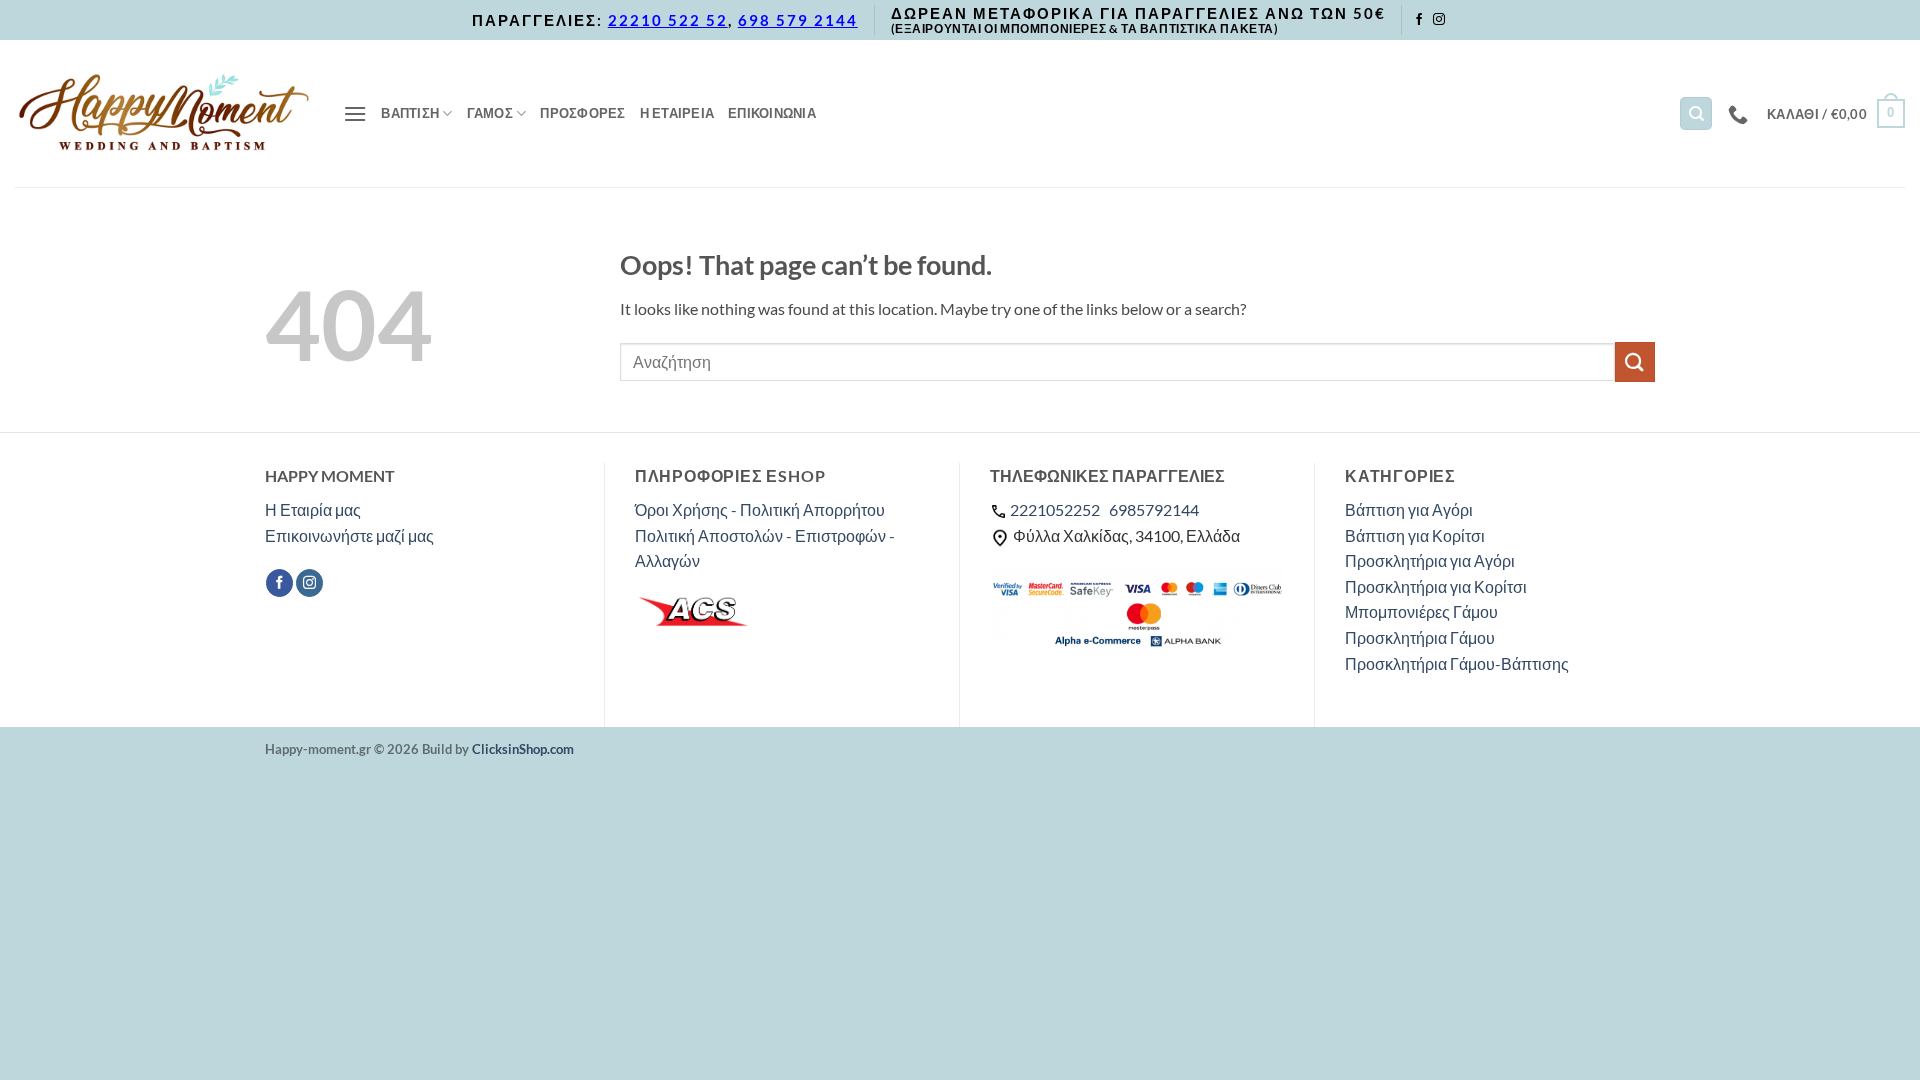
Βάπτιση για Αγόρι (1409, 509)
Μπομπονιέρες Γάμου (1421, 611)
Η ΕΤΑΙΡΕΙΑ (677, 113)
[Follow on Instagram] (1439, 20)
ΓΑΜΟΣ (490, 113)
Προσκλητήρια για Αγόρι (1430, 560)
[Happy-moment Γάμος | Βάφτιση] (164, 113)
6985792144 (1154, 509)
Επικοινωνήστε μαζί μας (349, 535)
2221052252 (1055, 509)
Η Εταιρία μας (313, 509)
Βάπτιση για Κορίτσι (1415, 535)
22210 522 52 (668, 20)
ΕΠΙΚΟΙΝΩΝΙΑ (772, 113)
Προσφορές (582, 113)
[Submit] (1635, 361)
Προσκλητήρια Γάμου (1420, 637)
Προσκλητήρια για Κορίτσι (1436, 586)
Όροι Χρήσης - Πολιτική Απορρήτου (760, 509)
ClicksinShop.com (523, 749)
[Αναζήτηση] (1696, 113)
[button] (355, 113)
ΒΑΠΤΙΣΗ (410, 113)
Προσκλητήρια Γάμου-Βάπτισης (1457, 663)
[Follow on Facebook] (1419, 20)
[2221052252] (1740, 114)
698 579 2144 (798, 20)
